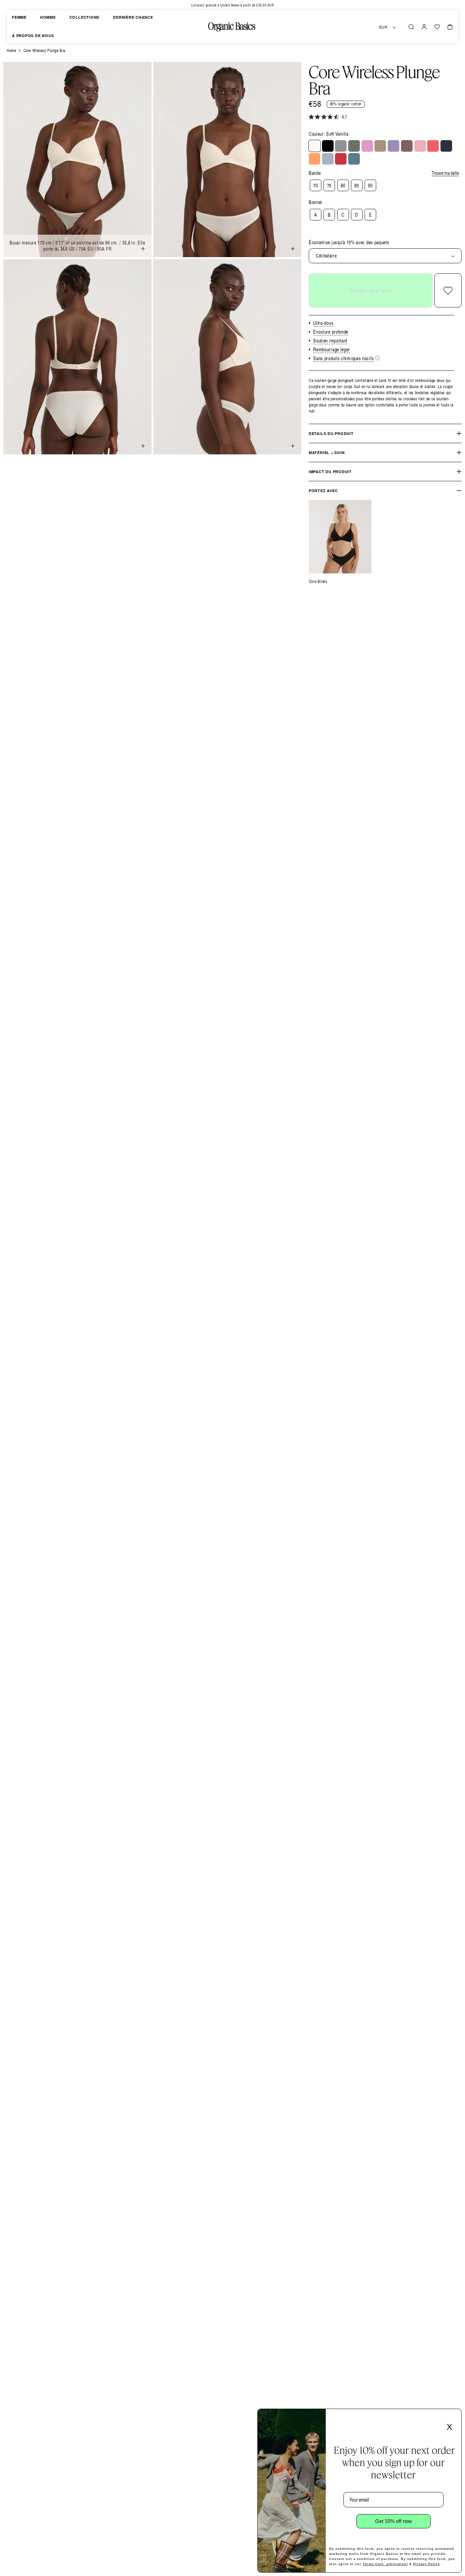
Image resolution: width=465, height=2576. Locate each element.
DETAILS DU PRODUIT (331, 433)
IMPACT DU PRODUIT (330, 472)
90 (370, 186)
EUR (383, 27)
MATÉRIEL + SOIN (327, 453)
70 (315, 186)
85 (357, 186)
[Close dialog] (454, 2416)
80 (343, 186)
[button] (411, 27)
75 (329, 186)
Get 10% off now (394, 2521)
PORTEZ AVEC (323, 491)
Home (11, 51)
